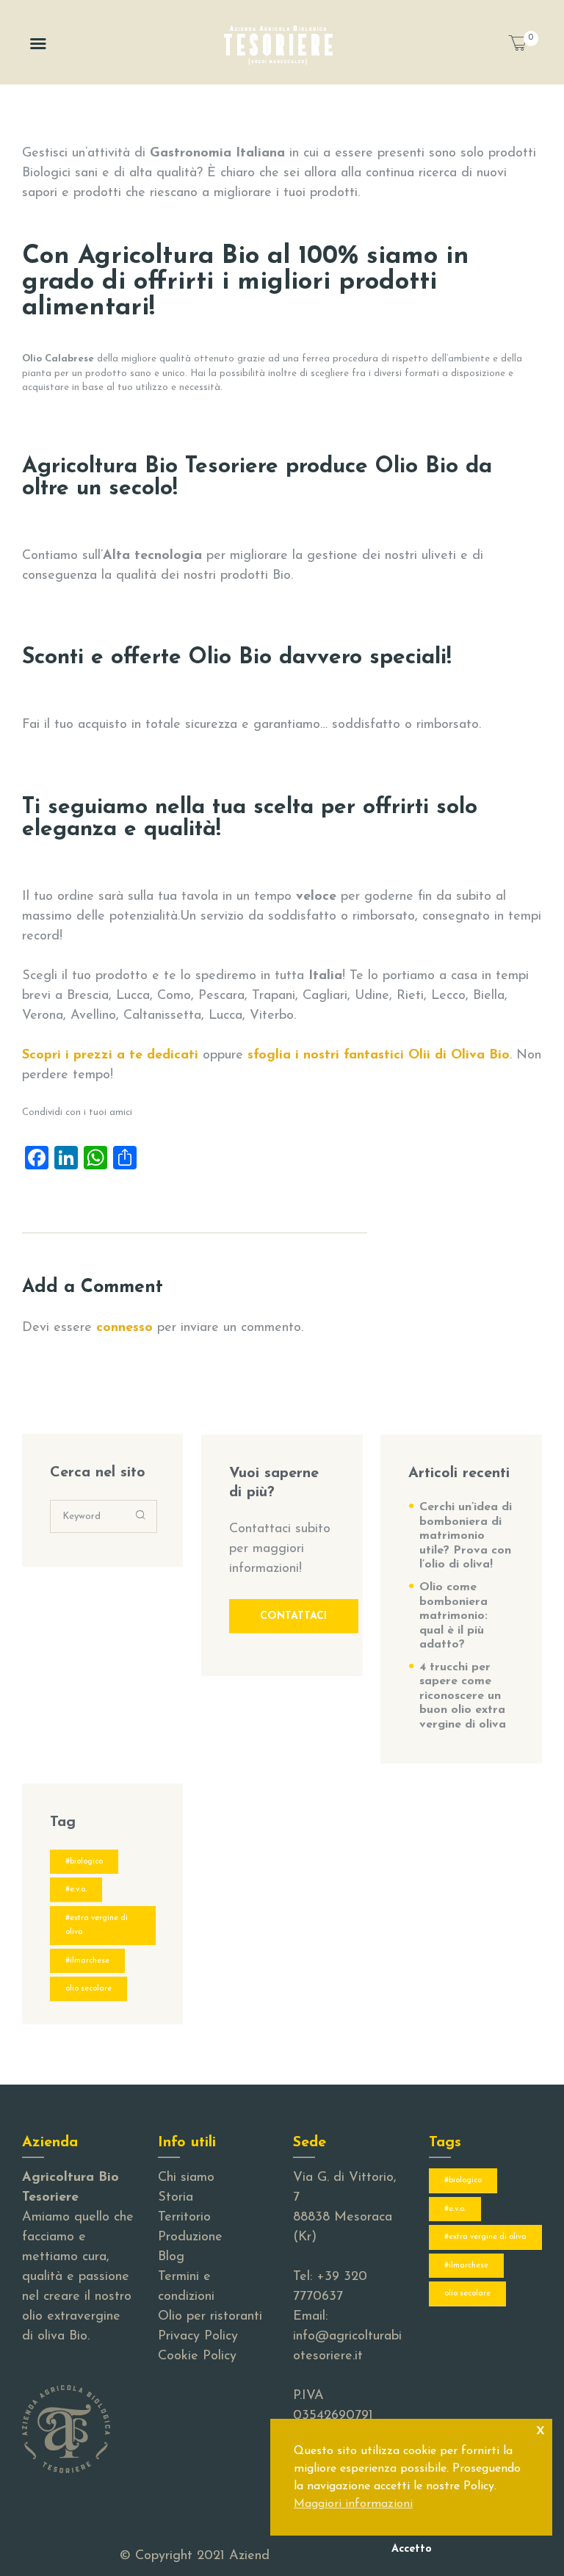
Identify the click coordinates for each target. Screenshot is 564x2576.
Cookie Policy (197, 2356)
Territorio (184, 2218)
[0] (523, 47)
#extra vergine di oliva (97, 1926)
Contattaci (293, 1616)
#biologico (84, 1862)
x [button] (540, 2429)
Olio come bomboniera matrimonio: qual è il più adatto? (453, 1616)
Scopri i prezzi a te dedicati (110, 1056)
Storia (176, 2198)
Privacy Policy (198, 2337)
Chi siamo (186, 2178)
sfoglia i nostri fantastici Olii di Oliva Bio (379, 1056)
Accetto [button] (412, 2549)
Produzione (190, 2237)
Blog (171, 2257)
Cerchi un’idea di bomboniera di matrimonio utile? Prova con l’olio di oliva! (466, 1536)
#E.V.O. (76, 1890)
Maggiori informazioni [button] (353, 2504)
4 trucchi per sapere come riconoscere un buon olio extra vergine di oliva (463, 1696)
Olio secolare (88, 1989)
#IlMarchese (87, 1961)
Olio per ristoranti (210, 2317)
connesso (124, 1328)
